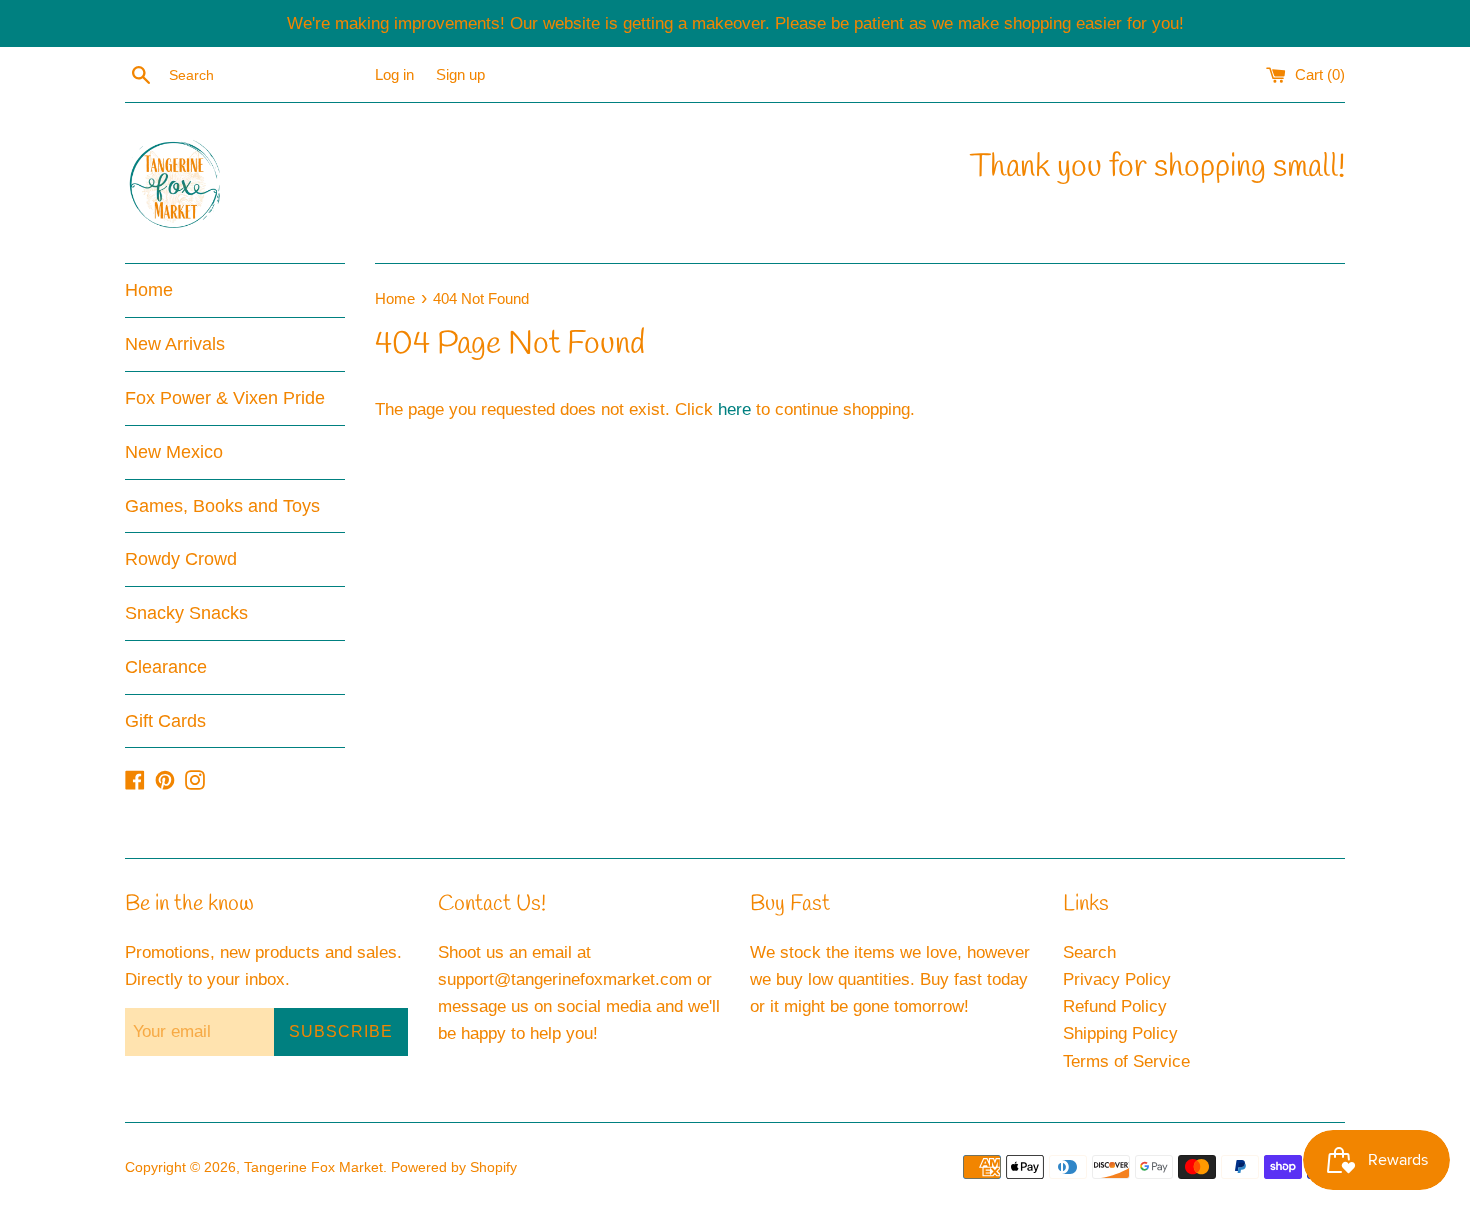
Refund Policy (1115, 1006)
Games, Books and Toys (222, 506)
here (734, 409)
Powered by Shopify (454, 1167)
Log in (394, 74)
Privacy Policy (1117, 979)
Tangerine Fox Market (313, 1167)
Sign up (460, 74)
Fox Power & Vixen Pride (225, 398)
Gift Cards (165, 721)
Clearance (166, 667)
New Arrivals (175, 344)
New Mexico (174, 452)
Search (1089, 952)
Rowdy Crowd (181, 559)
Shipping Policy (1120, 1033)
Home (149, 290)
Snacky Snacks (186, 613)
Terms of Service (1126, 1061)
